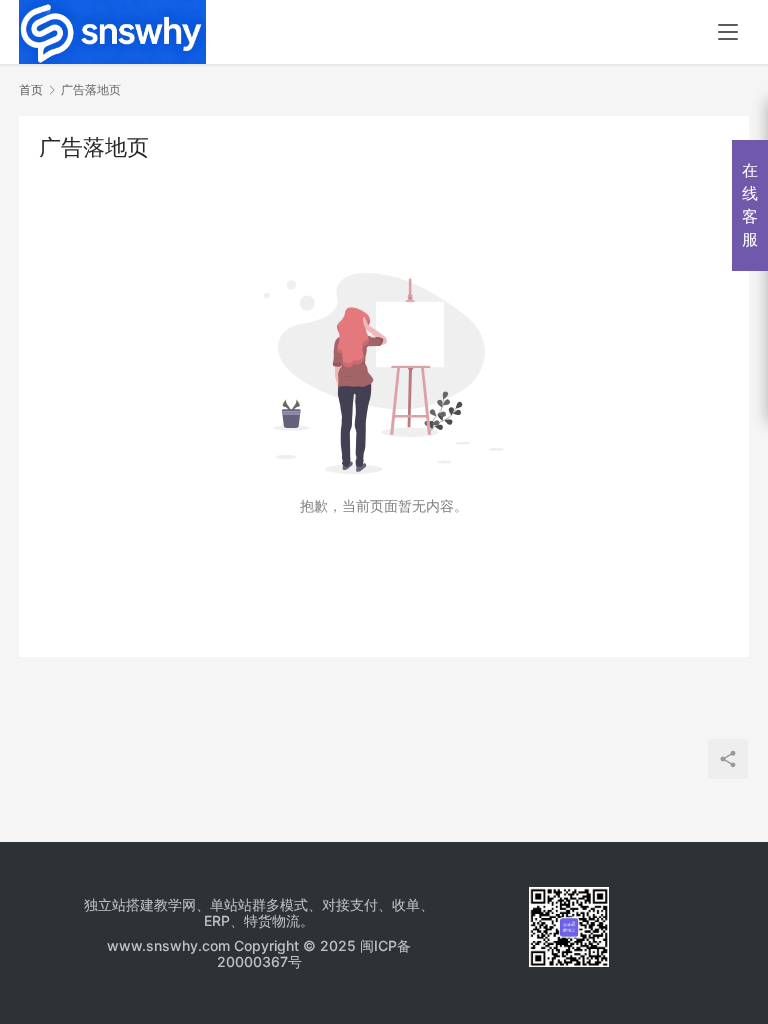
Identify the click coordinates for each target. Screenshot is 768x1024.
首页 (31, 89)
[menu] (728, 32)
